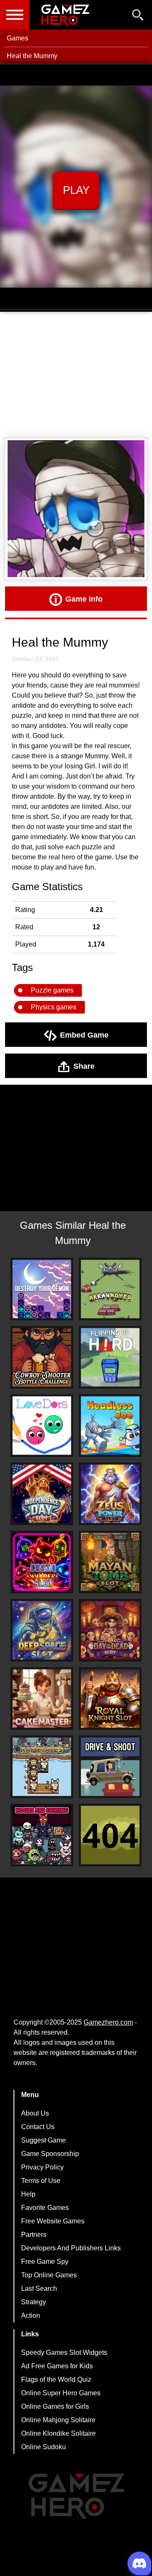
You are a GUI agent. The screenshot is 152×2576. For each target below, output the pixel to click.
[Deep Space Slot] (42, 1630)
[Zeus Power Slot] (110, 1494)
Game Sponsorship (50, 2154)
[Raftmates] (42, 1767)
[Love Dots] (42, 1426)
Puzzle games (52, 990)
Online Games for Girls (55, 2406)
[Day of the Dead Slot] (110, 1630)
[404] (110, 1835)
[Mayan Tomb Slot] (110, 1562)
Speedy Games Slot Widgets (64, 2353)
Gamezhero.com (108, 2022)
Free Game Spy (45, 2262)
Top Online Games (49, 2275)
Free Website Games (53, 2221)
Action (31, 2315)
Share (84, 1066)
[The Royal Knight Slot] (110, 1699)
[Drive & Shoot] (110, 1767)
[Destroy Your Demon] (42, 1289)
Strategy (34, 2302)
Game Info (84, 599)
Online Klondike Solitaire (58, 2433)
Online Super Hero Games (61, 2393)
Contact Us (38, 2127)
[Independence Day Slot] (42, 1494)
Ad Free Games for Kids (57, 2366)
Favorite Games (45, 2208)
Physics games (54, 1007)
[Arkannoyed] (110, 1289)
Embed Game (84, 1035)
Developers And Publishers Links (71, 2248)
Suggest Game (43, 2140)
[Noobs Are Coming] (42, 1835)
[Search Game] (138, 17)
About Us (35, 2113)
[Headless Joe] (110, 1426)
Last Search (39, 2288)
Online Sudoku (43, 2447)
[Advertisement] (76, 375)
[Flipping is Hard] (110, 1357)
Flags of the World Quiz (56, 2379)
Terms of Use (41, 2181)
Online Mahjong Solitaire (58, 2420)
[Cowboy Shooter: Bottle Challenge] (42, 1357)
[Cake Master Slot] (42, 1699)
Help (28, 2194)
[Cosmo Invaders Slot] (42, 1562)
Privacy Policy (42, 2167)
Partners (34, 2235)
